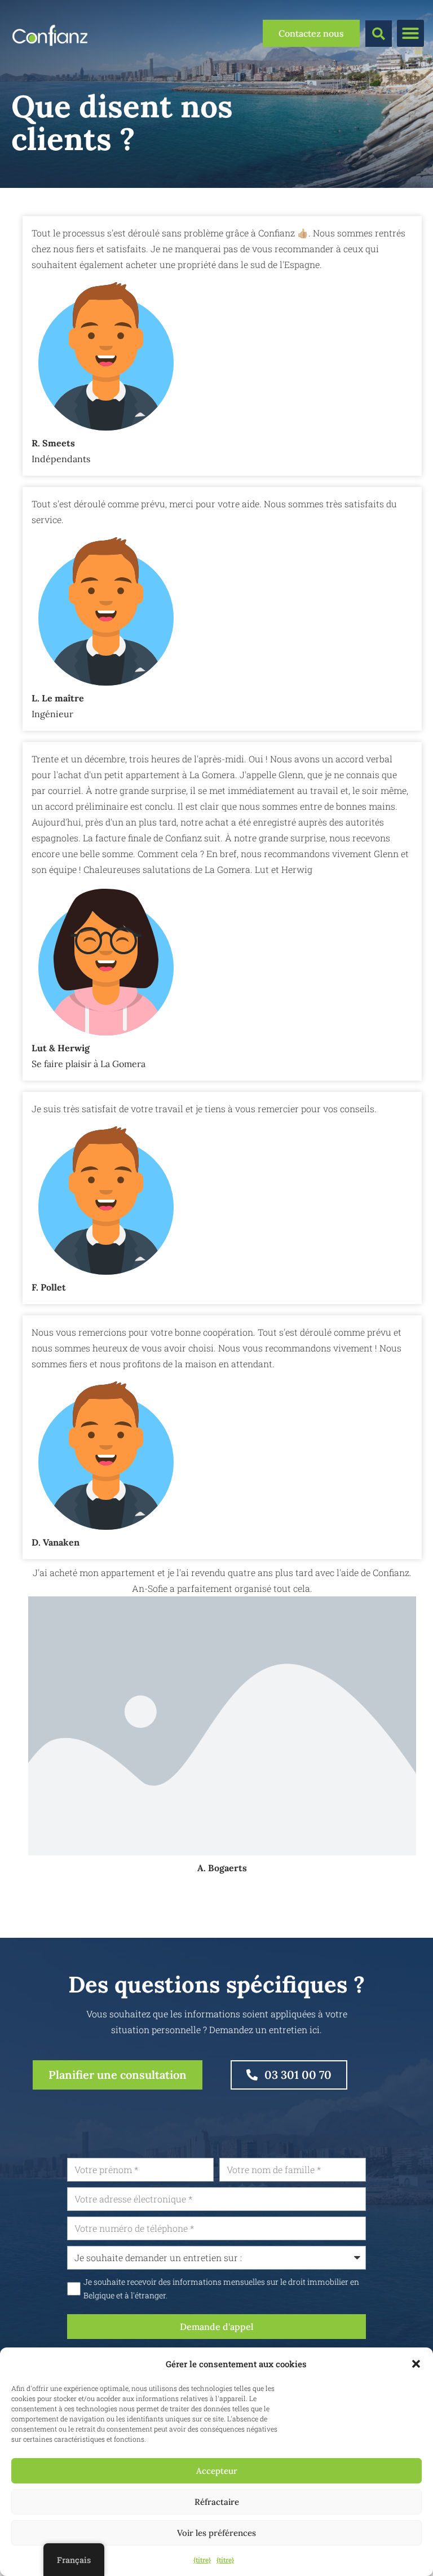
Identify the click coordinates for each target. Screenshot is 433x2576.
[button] (416, 2364)
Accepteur (217, 2471)
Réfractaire (217, 2502)
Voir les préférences (216, 2533)
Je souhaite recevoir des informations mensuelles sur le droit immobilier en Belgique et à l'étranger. (221, 2289)
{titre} (202, 2560)
